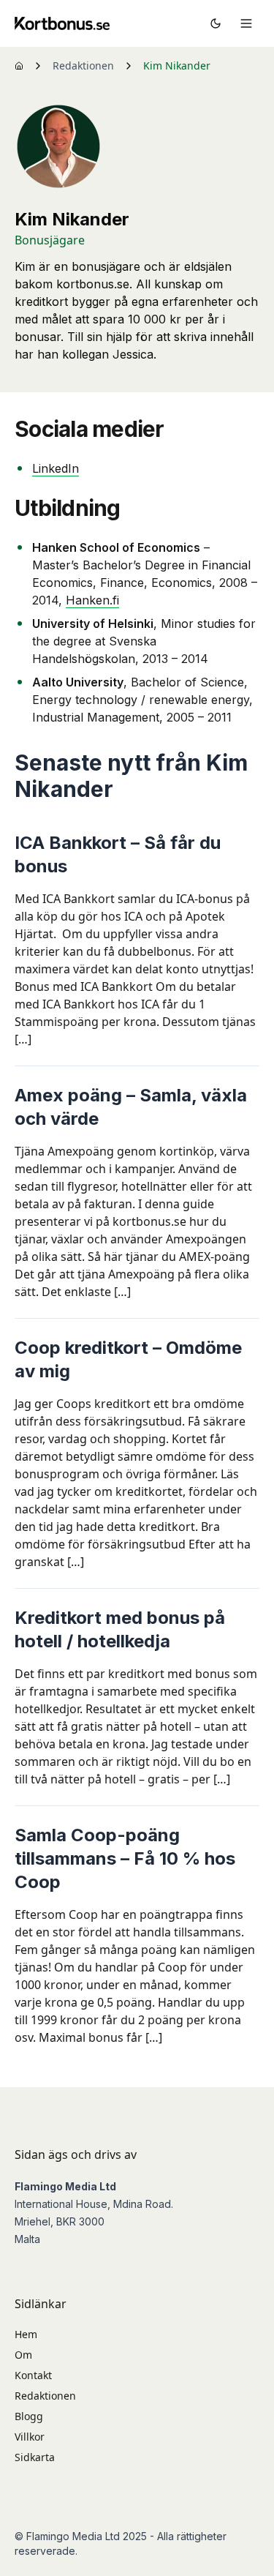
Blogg (29, 2416)
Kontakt (33, 2375)
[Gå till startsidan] (62, 23)
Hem (26, 2334)
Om (23, 2355)
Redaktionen (83, 65)
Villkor (30, 2437)
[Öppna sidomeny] (246, 23)
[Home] (19, 66)
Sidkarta (35, 2457)
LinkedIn (56, 468)
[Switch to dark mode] (216, 23)
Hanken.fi (92, 600)
